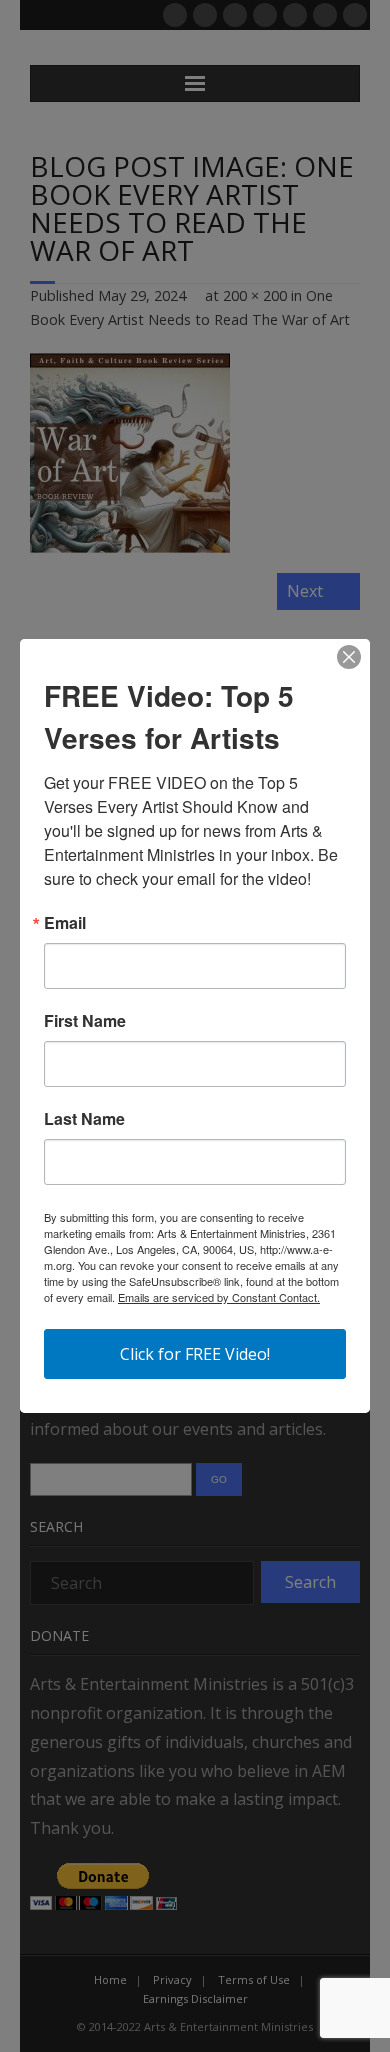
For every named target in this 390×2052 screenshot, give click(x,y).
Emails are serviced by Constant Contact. (219, 1297)
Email (65, 923)
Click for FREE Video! (195, 1354)
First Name (85, 1021)
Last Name (84, 1119)
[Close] (349, 657)
